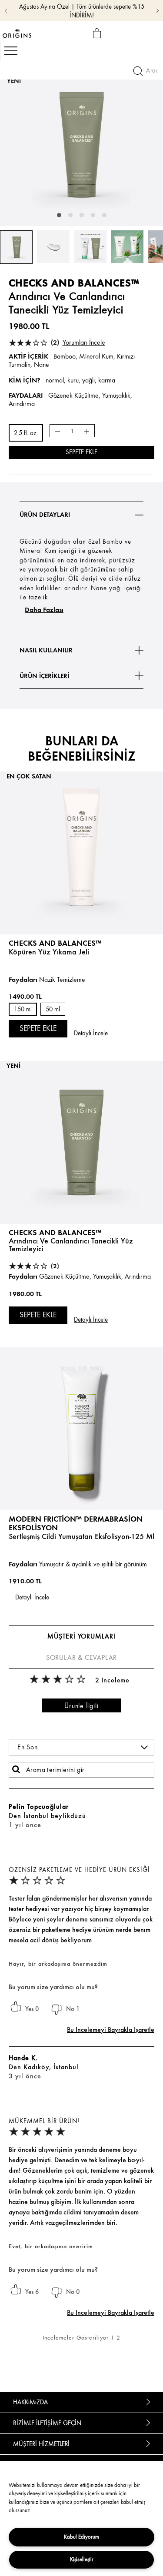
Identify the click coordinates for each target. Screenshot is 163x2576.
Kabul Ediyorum (81, 2537)
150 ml (23, 1009)
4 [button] (93, 215)
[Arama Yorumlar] (16, 1769)
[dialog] (98, 34)
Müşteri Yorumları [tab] (81, 1636)
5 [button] (104, 215)
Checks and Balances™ (55, 943)
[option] (81, 145)
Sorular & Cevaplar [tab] (81, 1658)
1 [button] (59, 215)
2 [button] (70, 215)
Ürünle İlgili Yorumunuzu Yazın (82, 1707)
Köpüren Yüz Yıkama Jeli (49, 952)
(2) (78, 342)
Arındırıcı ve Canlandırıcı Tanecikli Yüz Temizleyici (71, 1245)
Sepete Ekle (81, 452)
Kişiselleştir (82, 2559)
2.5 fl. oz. (26, 433)
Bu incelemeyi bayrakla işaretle (111, 2029)
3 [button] (82, 215)
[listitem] (81, 904)
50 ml (53, 1009)
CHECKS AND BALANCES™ (55, 1232)
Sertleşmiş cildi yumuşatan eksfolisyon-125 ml (81, 1536)
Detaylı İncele (91, 1033)
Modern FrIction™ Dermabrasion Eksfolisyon (76, 1523)
